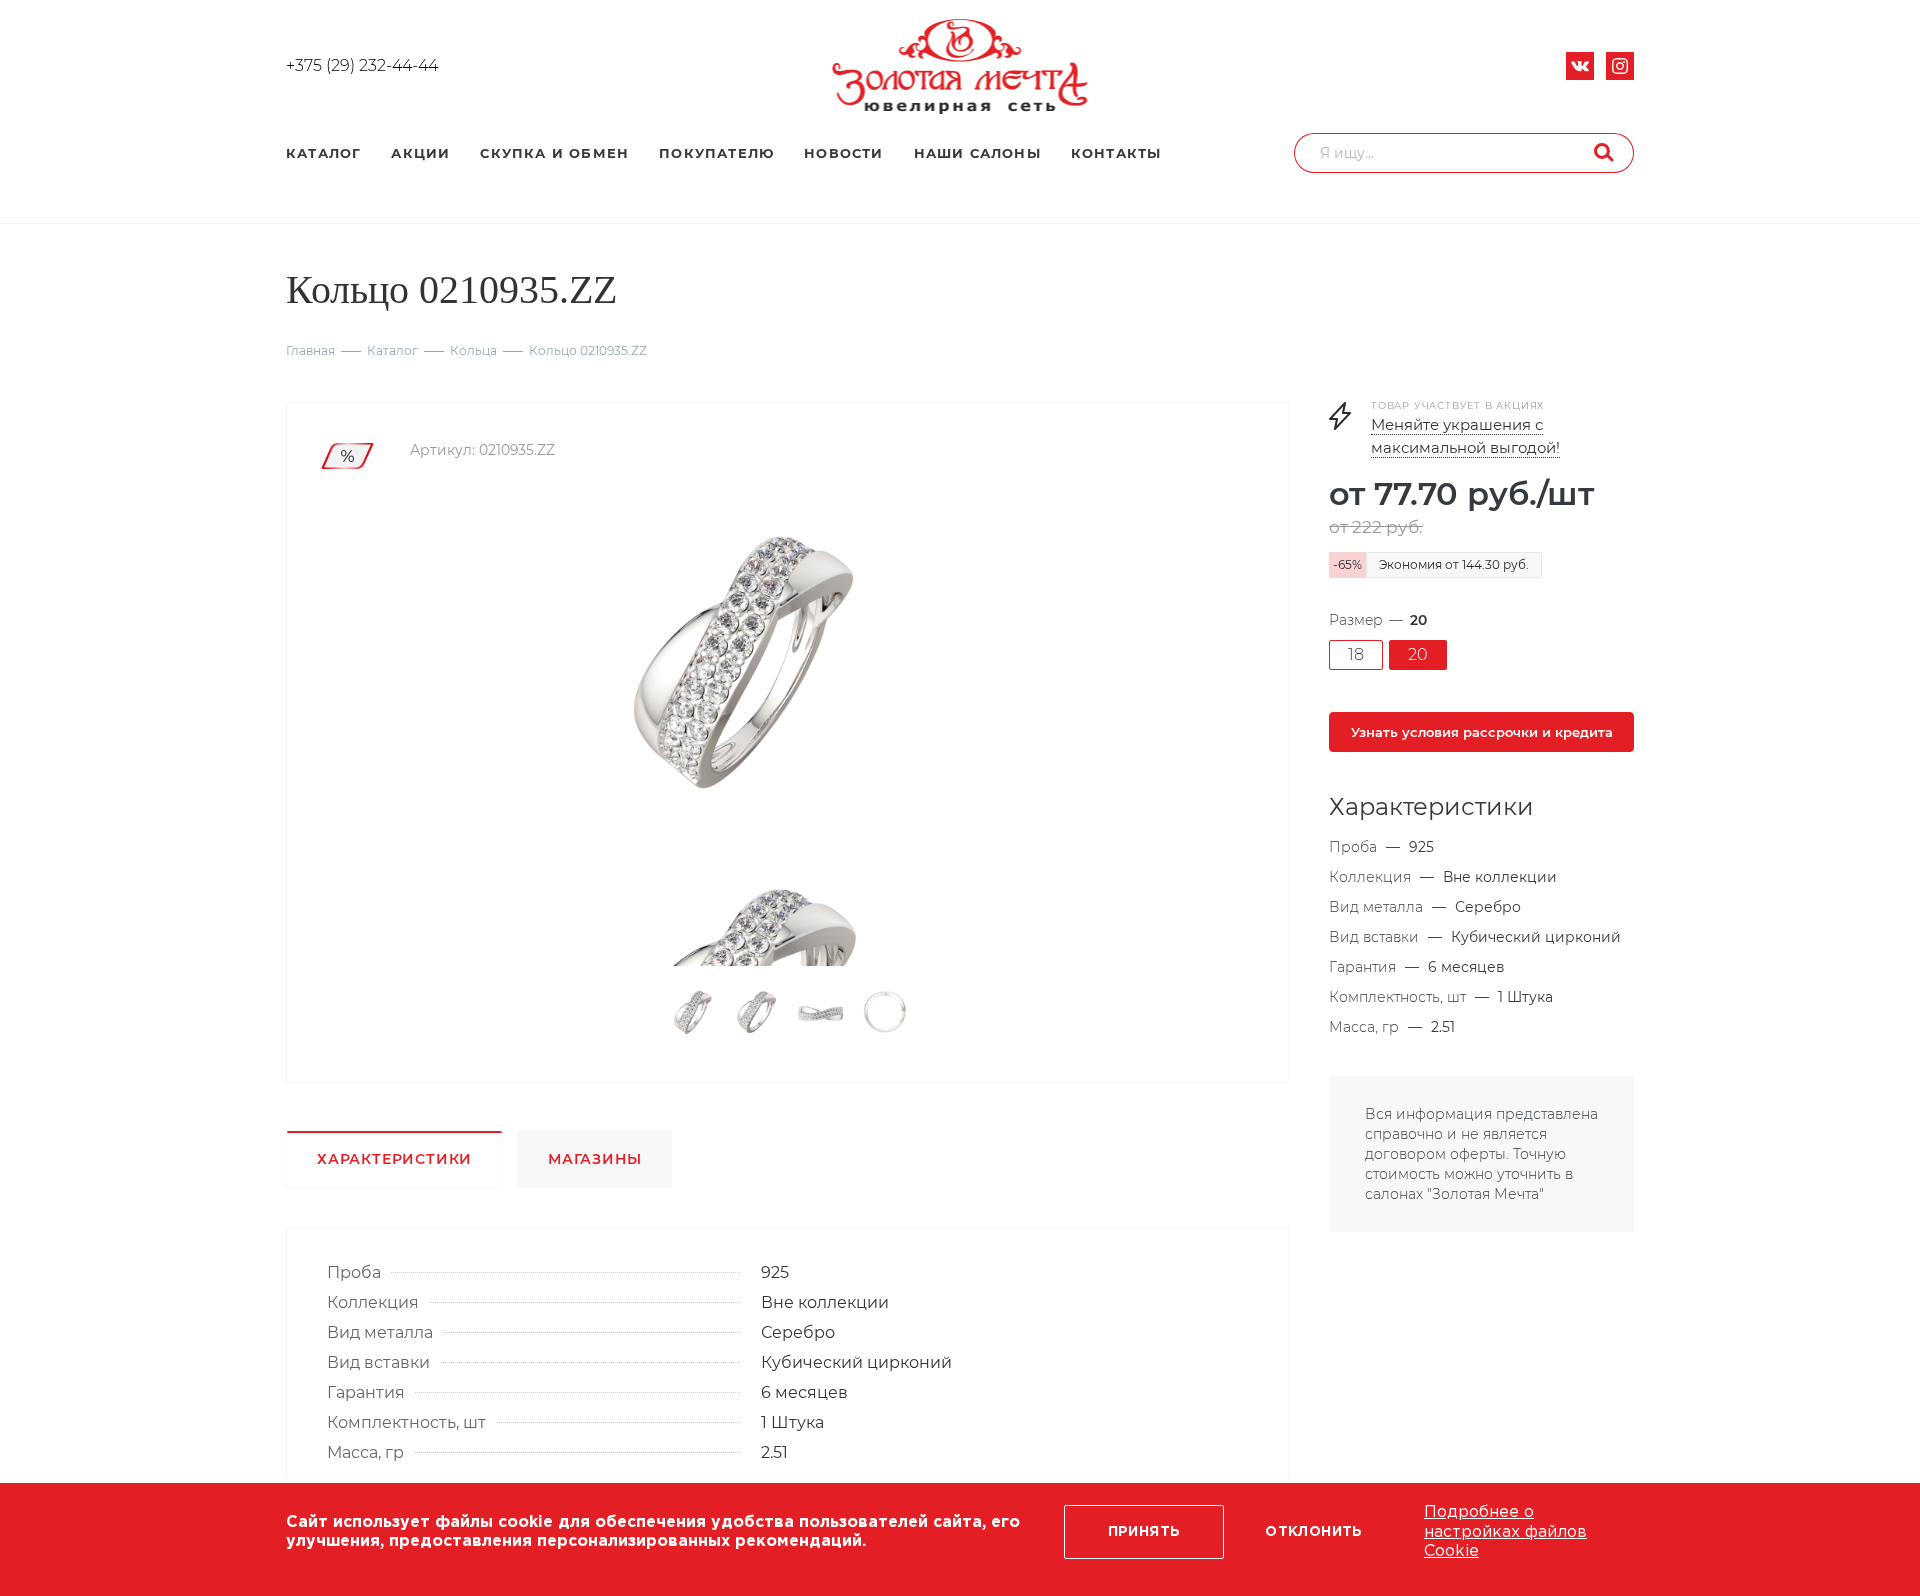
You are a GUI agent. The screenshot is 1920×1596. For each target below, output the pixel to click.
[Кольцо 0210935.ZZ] (738, 666)
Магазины (594, 1159)
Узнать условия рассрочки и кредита (1482, 732)
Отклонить (1314, 1532)
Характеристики (394, 1159)
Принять (1144, 1532)
